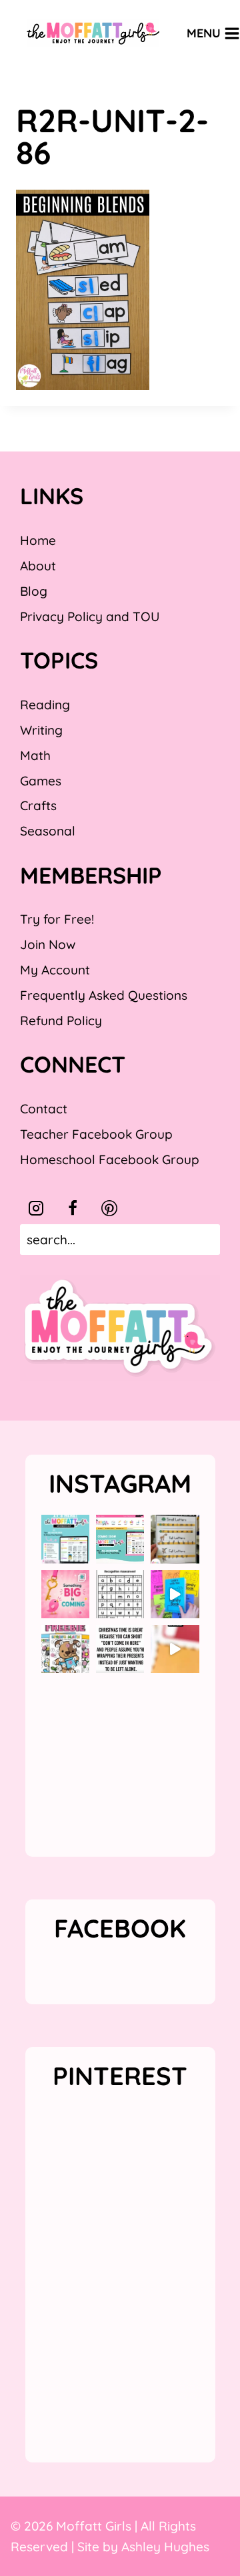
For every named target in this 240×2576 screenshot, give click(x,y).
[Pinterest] (109, 1208)
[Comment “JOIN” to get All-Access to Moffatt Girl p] (120, 1539)
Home (38, 540)
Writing (41, 730)
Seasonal (48, 831)
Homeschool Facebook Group (110, 1159)
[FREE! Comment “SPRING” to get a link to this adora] (65, 1649)
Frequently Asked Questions (104, 995)
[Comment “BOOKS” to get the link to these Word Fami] (175, 1594)
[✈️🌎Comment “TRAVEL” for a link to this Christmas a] (175, 1649)
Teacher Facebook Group (96, 1134)
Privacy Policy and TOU (90, 616)
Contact (44, 1109)
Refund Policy (61, 1021)
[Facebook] (73, 1208)
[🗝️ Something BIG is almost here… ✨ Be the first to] (65, 1594)
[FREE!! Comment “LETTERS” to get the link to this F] (175, 1539)
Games (41, 781)
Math (35, 755)
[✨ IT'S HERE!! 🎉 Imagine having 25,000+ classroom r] (65, 1539)
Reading (45, 705)
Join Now (48, 944)
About (38, 566)
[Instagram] (36, 1208)
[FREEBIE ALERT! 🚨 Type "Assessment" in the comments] (120, 1594)
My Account (55, 970)
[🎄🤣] (120, 1649)
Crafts (38, 805)
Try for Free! (57, 919)
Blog (34, 591)
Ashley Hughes (165, 2547)
